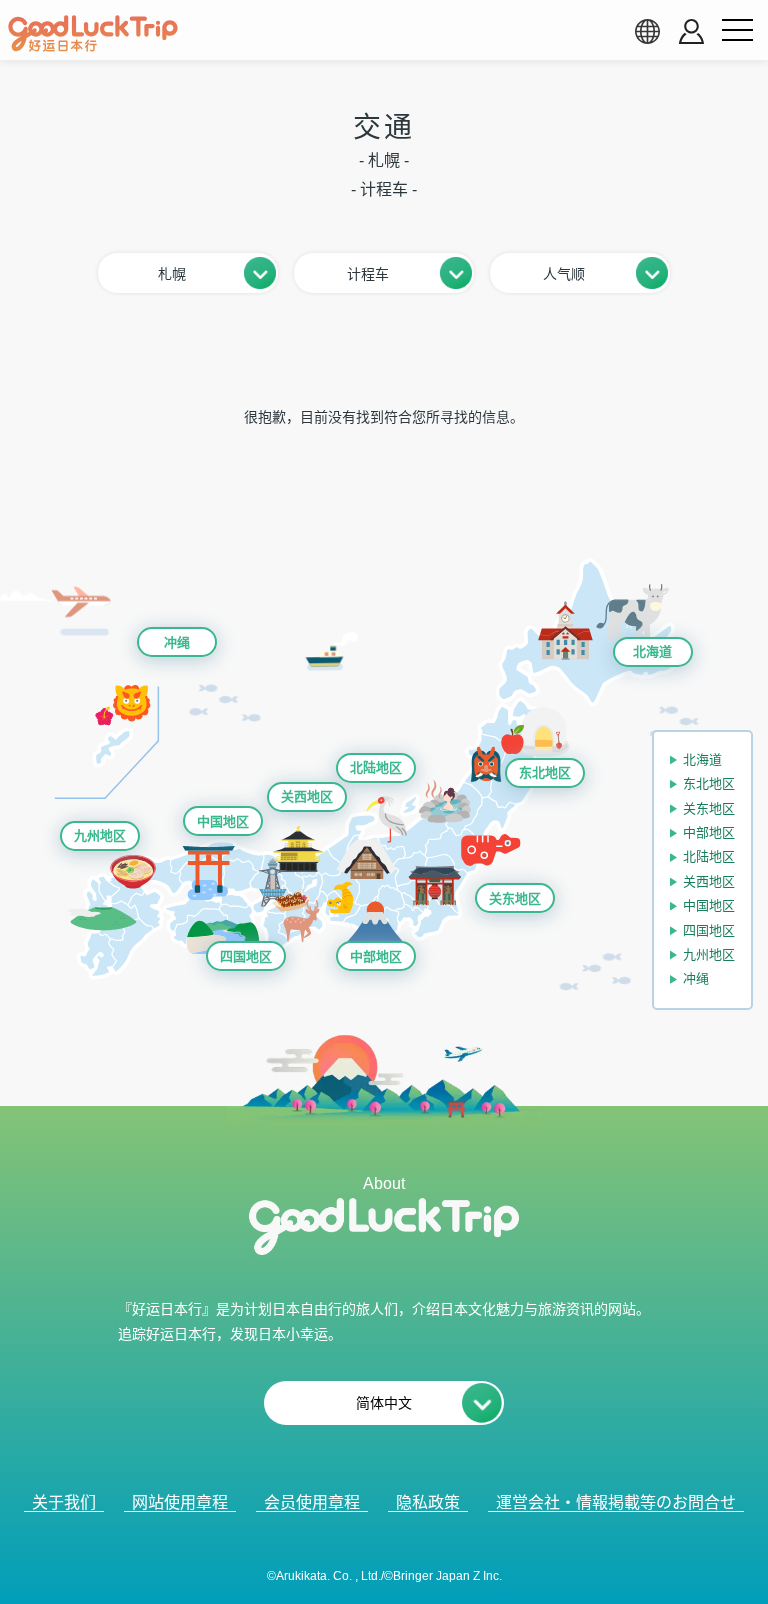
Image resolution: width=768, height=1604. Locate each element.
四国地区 (246, 956)
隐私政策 (428, 1502)
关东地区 (515, 898)
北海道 (652, 651)
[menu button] (737, 31)
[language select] (647, 31)
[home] (93, 34)
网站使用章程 (180, 1502)
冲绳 (177, 642)
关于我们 (64, 1502)
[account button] (691, 31)
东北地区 (545, 772)
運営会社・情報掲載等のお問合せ (616, 1502)
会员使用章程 (312, 1502)
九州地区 (100, 835)
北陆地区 (376, 767)
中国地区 (223, 821)
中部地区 (376, 956)
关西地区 (307, 796)
